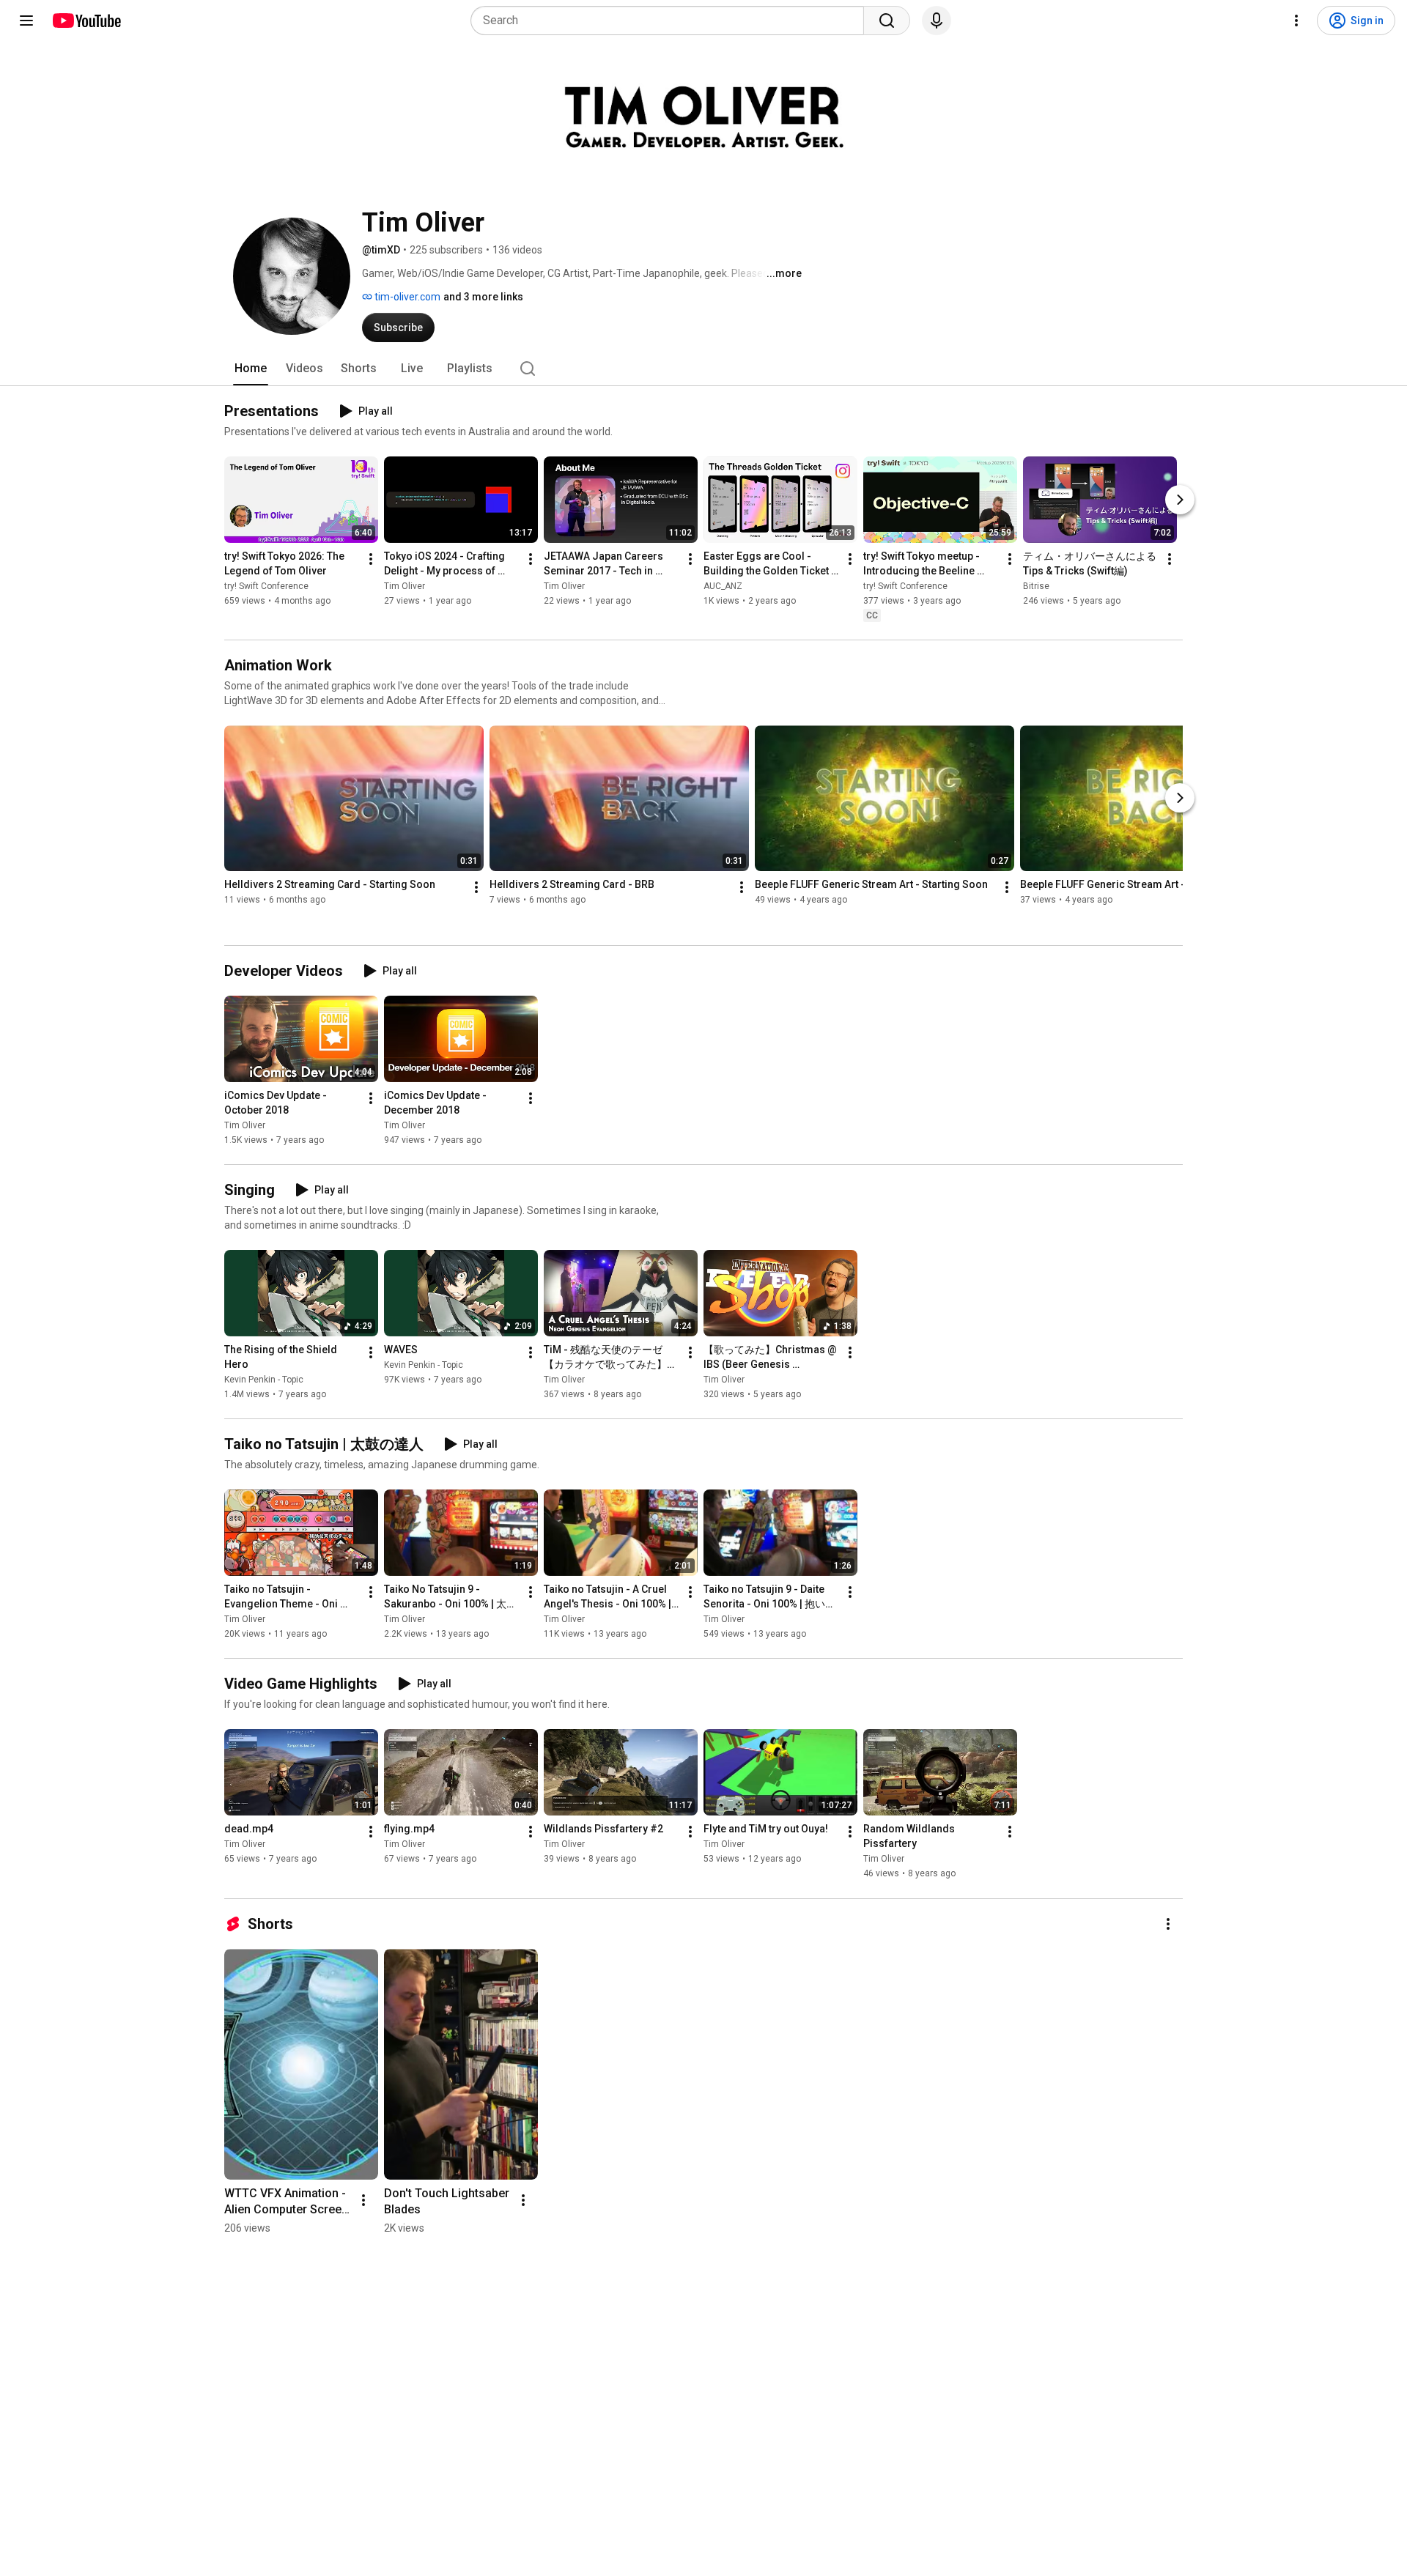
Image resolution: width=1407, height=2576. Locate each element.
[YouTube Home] (86, 21)
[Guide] (26, 21)
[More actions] (371, 559)
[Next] (1180, 500)
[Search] (887, 21)
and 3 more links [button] (483, 297)
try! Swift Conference (266, 586)
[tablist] (703, 369)
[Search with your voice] (937, 21)
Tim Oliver (405, 586)
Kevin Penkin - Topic (264, 1380)
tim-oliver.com (406, 297)
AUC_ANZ (723, 586)
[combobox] (672, 21)
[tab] (251, 369)
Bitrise (1036, 586)
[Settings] (1296, 21)
